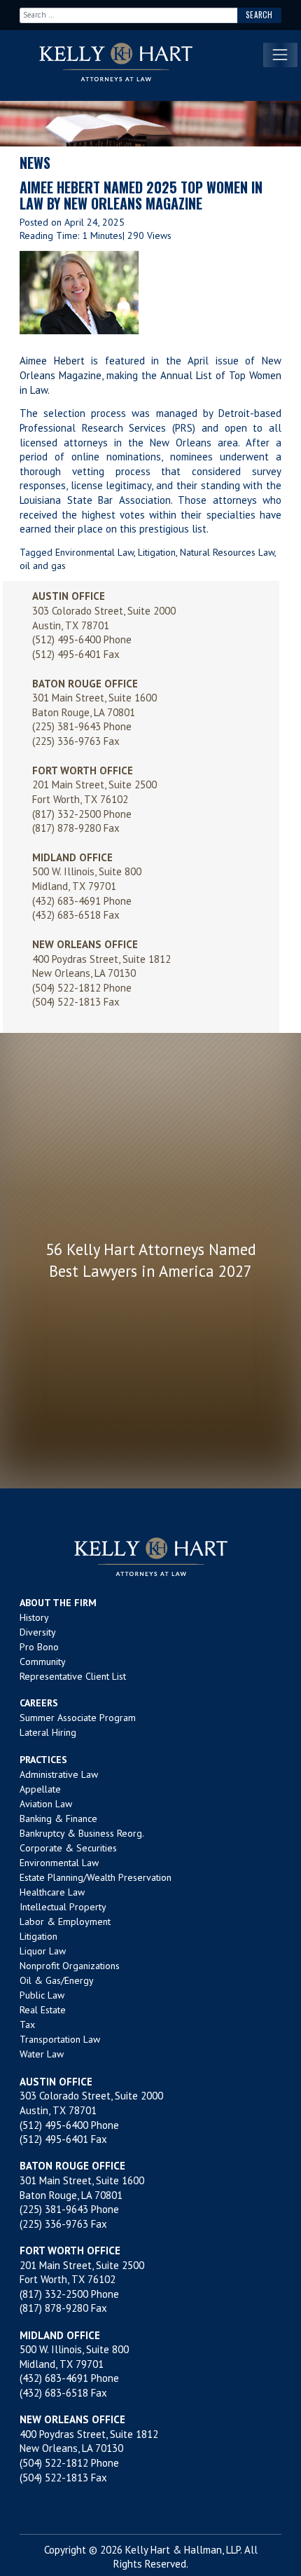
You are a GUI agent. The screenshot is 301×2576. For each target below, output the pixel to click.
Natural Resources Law (227, 552)
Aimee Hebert (52, 361)
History (34, 1617)
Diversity (38, 1632)
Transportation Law (60, 2039)
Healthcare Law (52, 1892)
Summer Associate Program (78, 1718)
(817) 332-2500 (66, 814)
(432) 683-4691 (66, 901)
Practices (43, 1760)
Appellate (40, 1789)
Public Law (42, 1995)
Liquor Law (43, 1951)
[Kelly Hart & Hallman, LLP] (150, 1557)
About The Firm (58, 1603)
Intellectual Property (63, 1907)
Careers (39, 1703)
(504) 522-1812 (66, 988)
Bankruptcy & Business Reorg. (82, 1833)
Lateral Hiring (48, 1732)
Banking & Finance (58, 1818)
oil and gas (43, 566)
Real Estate (43, 2010)
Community (43, 1662)
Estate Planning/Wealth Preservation (96, 1877)
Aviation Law (46, 1804)
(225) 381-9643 (66, 726)
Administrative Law (59, 1774)
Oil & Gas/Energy (57, 1980)
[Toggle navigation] (280, 55)
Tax (27, 2025)
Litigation (157, 552)
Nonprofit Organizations (70, 1966)
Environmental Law (94, 552)
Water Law (42, 2054)
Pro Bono (39, 1647)
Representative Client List (73, 1676)
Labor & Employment (65, 1921)
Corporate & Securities (68, 1848)
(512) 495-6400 (66, 639)
